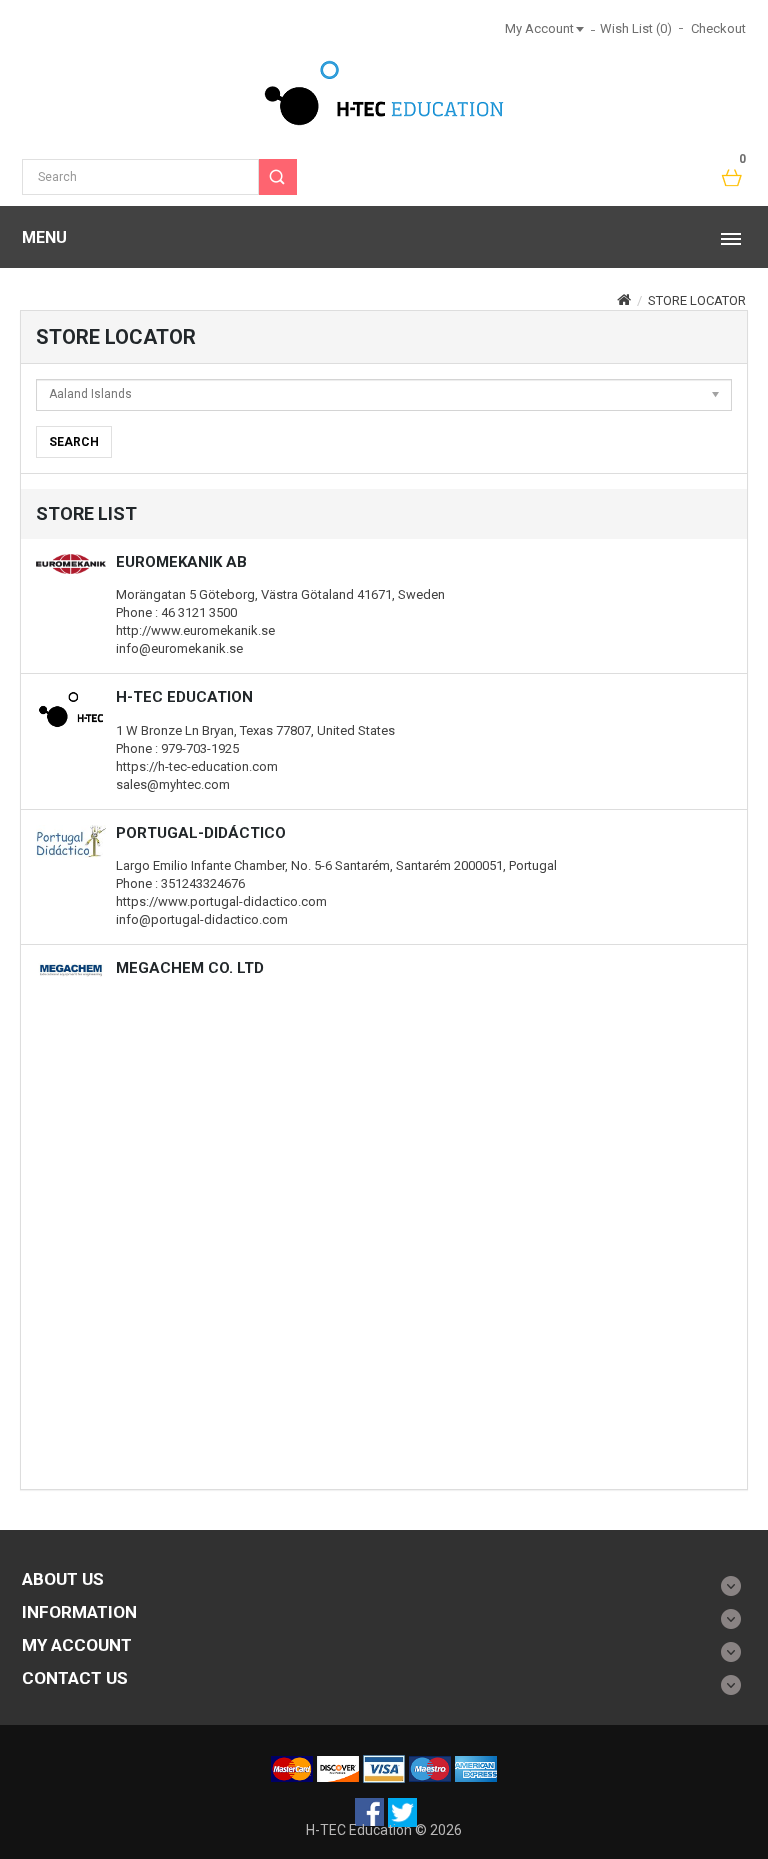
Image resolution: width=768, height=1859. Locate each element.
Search (74, 442)
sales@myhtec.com (173, 784)
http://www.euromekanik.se (195, 630)
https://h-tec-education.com (197, 766)
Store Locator (697, 300)
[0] (733, 179)
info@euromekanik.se (179, 648)
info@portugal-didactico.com (202, 919)
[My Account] (579, 28)
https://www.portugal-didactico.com (221, 901)
